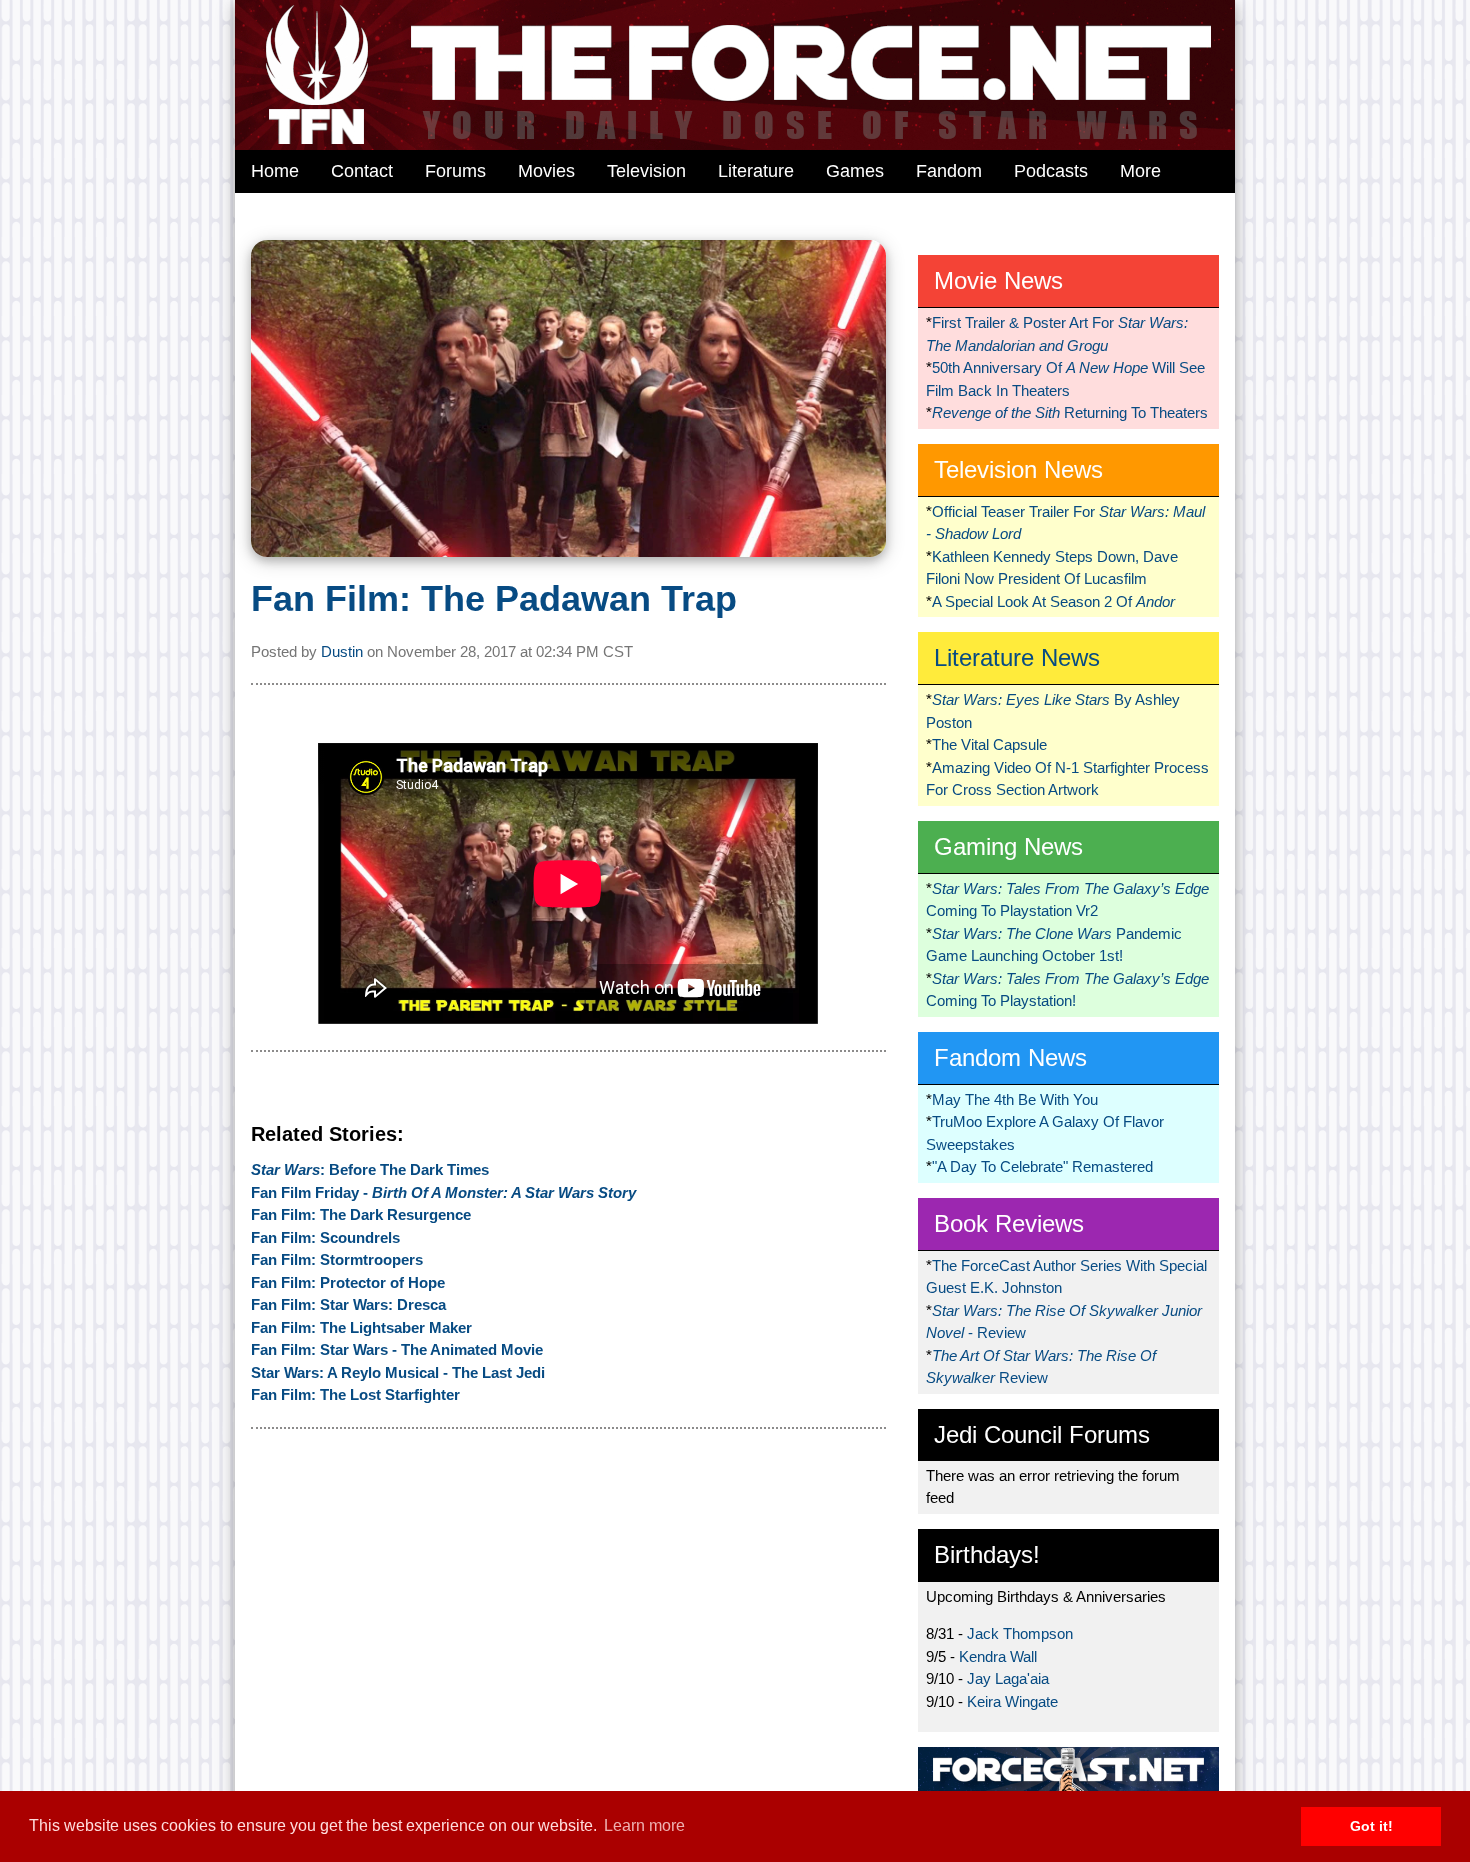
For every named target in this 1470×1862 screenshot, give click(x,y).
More (1140, 171)
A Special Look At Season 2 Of (1053, 601)
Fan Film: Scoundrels (325, 1237)
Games (855, 171)
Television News (1018, 469)
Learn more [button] (644, 1825)
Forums (455, 171)
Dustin (342, 651)
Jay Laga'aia (1008, 1678)
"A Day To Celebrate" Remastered (1042, 1166)
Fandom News (1010, 1057)
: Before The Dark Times (370, 1169)
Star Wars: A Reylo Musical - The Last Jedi (398, 1372)
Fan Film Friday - (443, 1192)
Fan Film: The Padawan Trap (494, 598)
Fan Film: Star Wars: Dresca (348, 1304)
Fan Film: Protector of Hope (348, 1282)
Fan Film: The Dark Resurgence (361, 1214)
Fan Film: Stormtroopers (337, 1259)
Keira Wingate (1012, 1701)
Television (646, 171)
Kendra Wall (998, 1656)
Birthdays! (987, 1554)
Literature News (1017, 657)
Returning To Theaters (1070, 412)
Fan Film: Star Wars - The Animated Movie (397, 1349)
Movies (546, 171)
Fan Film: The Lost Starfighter (355, 1394)
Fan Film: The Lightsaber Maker (361, 1327)
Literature (756, 171)
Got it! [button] (1371, 1826)
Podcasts (1051, 171)
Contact (362, 171)
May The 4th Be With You (1015, 1099)
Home (275, 171)
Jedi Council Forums (1042, 1434)
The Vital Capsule (989, 744)
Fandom (949, 171)
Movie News (998, 280)
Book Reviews (1009, 1223)
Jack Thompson (1020, 1633)
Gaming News (1008, 846)
